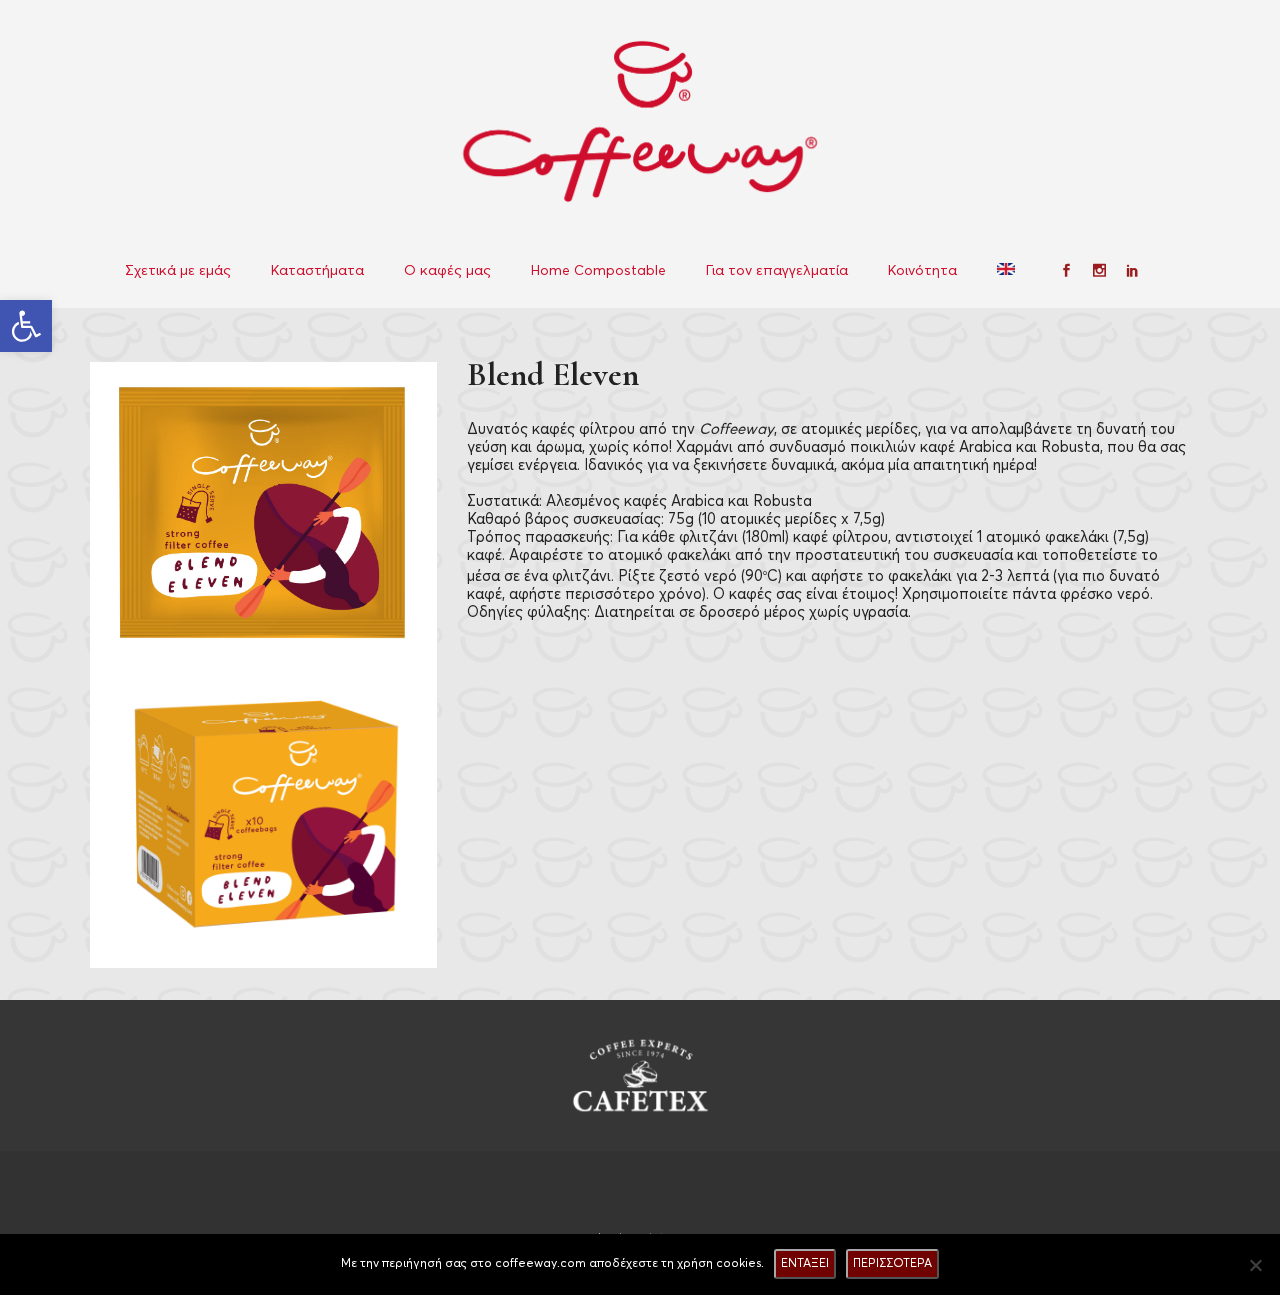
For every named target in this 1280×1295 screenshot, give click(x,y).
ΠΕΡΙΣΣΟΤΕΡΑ (892, 1263)
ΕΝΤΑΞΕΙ (805, 1263)
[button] (26, 326)
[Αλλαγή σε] (1008, 270)
